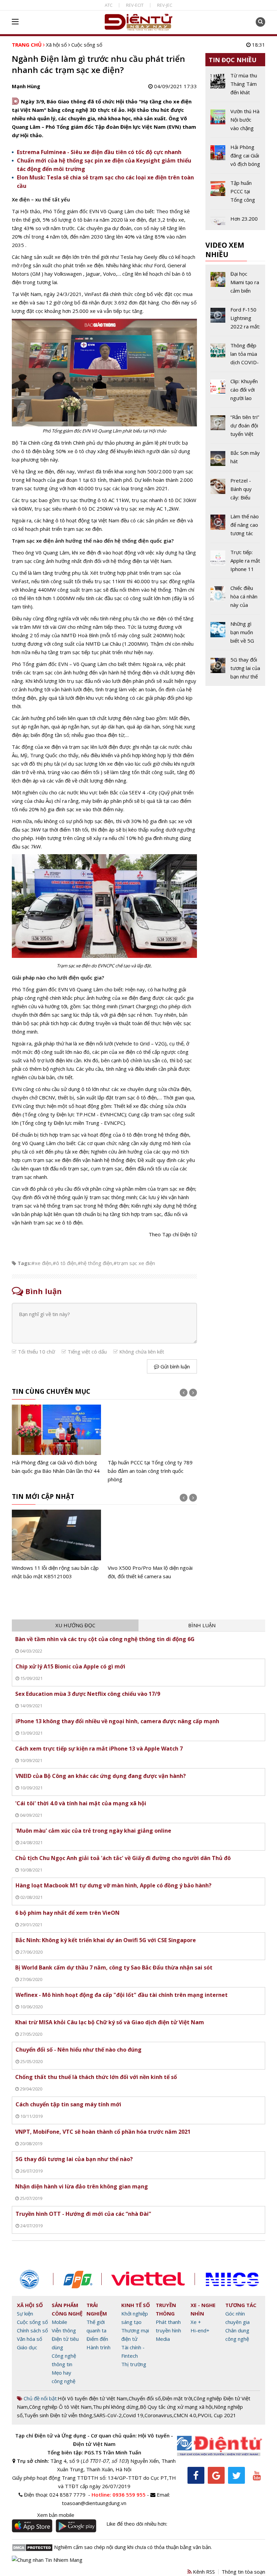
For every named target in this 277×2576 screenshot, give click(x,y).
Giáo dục (27, 2347)
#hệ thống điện (95, 1263)
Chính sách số (32, 2330)
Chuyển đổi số (145, 2398)
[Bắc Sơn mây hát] (235, 460)
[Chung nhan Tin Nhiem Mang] (47, 2559)
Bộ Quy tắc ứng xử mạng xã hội (176, 2407)
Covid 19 (133, 2415)
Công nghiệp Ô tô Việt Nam (60, 2407)
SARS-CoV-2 (108, 2415)
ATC (109, 5)
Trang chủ (27, 45)
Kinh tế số (136, 2305)
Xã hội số (56, 45)
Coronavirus (158, 2415)
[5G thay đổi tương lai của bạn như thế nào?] (235, 668)
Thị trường (134, 2364)
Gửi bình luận (174, 1366)
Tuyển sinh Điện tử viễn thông (58, 2415)
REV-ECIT (135, 5)
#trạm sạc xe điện (134, 1263)
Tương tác (241, 2305)
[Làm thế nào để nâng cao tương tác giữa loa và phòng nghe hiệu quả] (235, 527)
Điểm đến (97, 2339)
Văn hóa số (30, 2339)
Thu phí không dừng (116, 2407)
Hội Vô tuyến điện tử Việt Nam (93, 2398)
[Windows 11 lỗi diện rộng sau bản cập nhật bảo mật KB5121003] (56, 1545)
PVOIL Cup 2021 (217, 2415)
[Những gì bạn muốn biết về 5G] (235, 635)
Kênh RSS (203, 2572)
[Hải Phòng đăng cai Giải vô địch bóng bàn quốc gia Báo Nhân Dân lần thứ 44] (56, 1440)
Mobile (59, 2322)
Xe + (196, 2322)
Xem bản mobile (56, 2515)
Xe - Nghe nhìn (203, 2309)
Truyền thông (166, 2309)
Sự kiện (25, 2313)
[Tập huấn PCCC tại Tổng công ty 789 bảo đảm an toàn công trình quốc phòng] (152, 1444)
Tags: (24, 1263)
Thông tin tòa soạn (243, 2572)
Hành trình (98, 2347)
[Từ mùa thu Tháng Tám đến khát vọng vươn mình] (235, 86)
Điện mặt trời (177, 2398)
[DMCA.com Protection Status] (32, 2547)
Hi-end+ (200, 2330)
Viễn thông (64, 2330)
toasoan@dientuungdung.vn (94, 2503)
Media (163, 2339)
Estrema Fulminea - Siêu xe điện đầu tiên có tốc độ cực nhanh (99, 152)
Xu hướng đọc (75, 1625)
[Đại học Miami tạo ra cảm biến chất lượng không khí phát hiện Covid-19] (235, 285)
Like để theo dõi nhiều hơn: (137, 2524)
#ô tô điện (65, 1263)
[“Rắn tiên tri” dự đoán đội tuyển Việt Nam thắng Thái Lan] (235, 428)
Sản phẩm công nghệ (67, 2309)
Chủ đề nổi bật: (40, 2398)
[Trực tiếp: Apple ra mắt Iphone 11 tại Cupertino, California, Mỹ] (235, 563)
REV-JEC (165, 5)
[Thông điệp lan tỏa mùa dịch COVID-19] (235, 356)
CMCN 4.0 (185, 2415)
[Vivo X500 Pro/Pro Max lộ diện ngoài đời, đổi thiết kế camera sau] (152, 1545)
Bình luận (202, 1625)
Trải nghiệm (97, 2309)
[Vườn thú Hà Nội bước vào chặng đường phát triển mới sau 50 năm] (235, 122)
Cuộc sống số (87, 45)
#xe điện (41, 1263)
